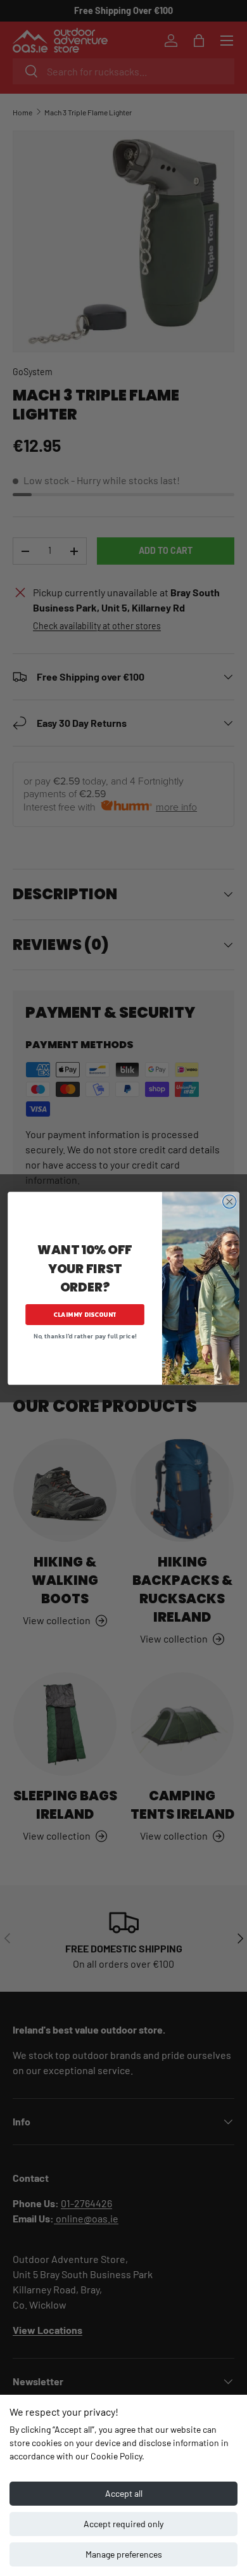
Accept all (124, 2493)
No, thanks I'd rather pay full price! (85, 1336)
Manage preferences (124, 2554)
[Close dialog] (230, 1201)
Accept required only (123, 2524)
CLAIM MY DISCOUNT (85, 1315)
